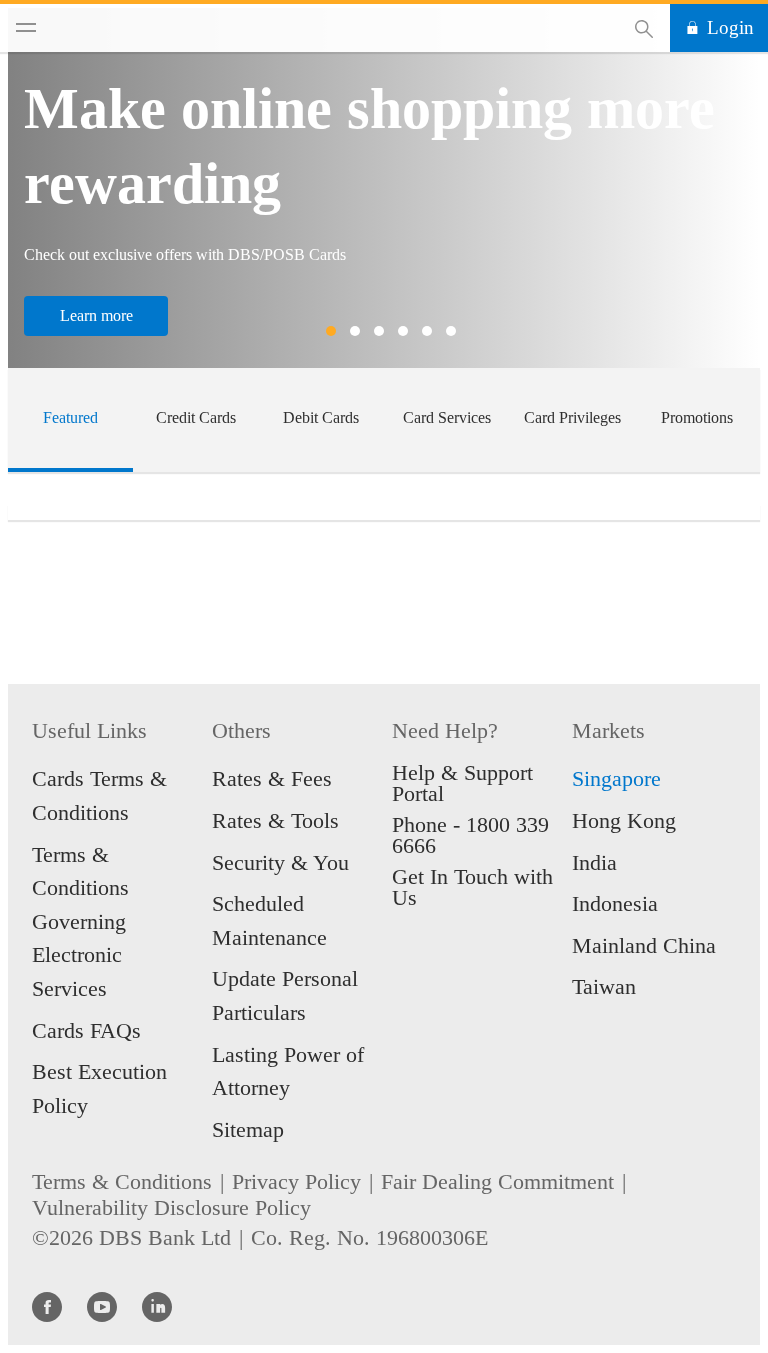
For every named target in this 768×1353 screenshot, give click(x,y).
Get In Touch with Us (472, 887)
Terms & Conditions (122, 1181)
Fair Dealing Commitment (497, 1181)
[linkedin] (157, 1306)
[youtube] (102, 1306)
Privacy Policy (296, 1181)
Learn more (96, 315)
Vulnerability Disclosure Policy (171, 1207)
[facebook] (47, 1306)
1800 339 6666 (470, 835)
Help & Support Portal (462, 783)
